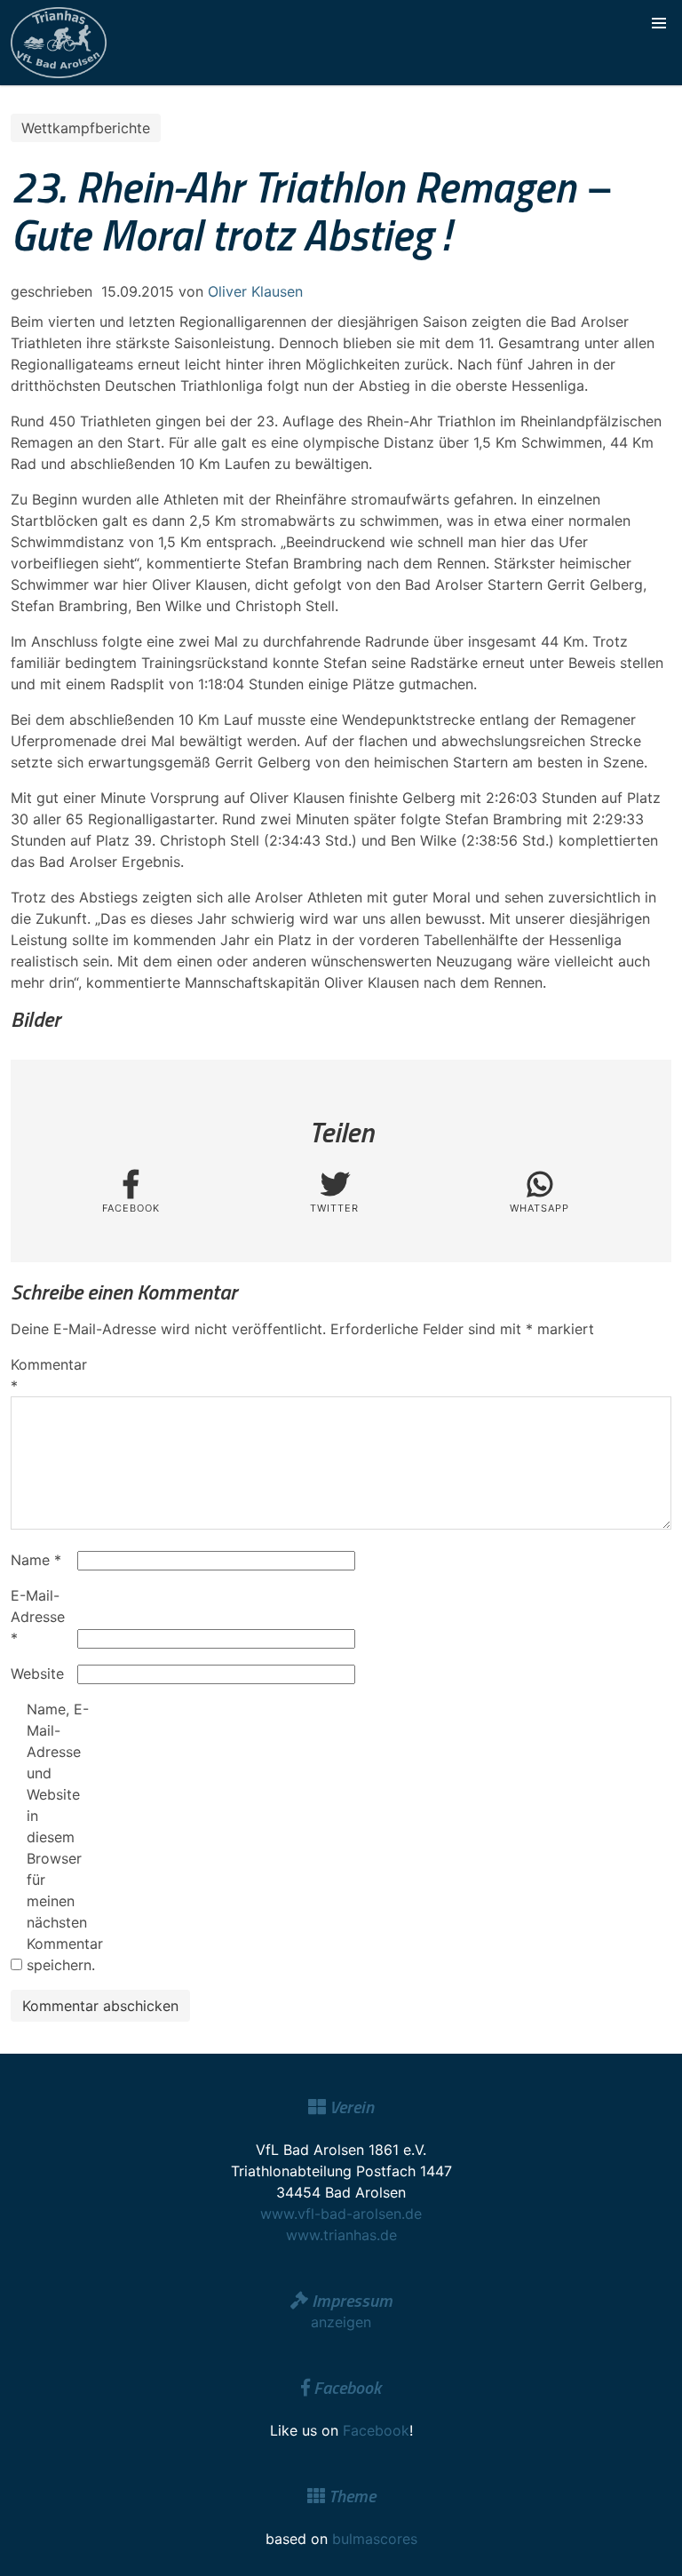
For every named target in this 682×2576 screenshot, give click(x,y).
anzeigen (341, 2322)
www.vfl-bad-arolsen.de (341, 2214)
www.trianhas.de (341, 2235)
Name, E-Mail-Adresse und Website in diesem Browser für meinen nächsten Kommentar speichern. (58, 1837)
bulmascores (375, 2539)
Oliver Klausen (255, 291)
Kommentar (42, 1375)
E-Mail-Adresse (38, 1617)
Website (37, 1674)
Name (36, 1560)
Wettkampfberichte (86, 128)
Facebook (376, 2430)
